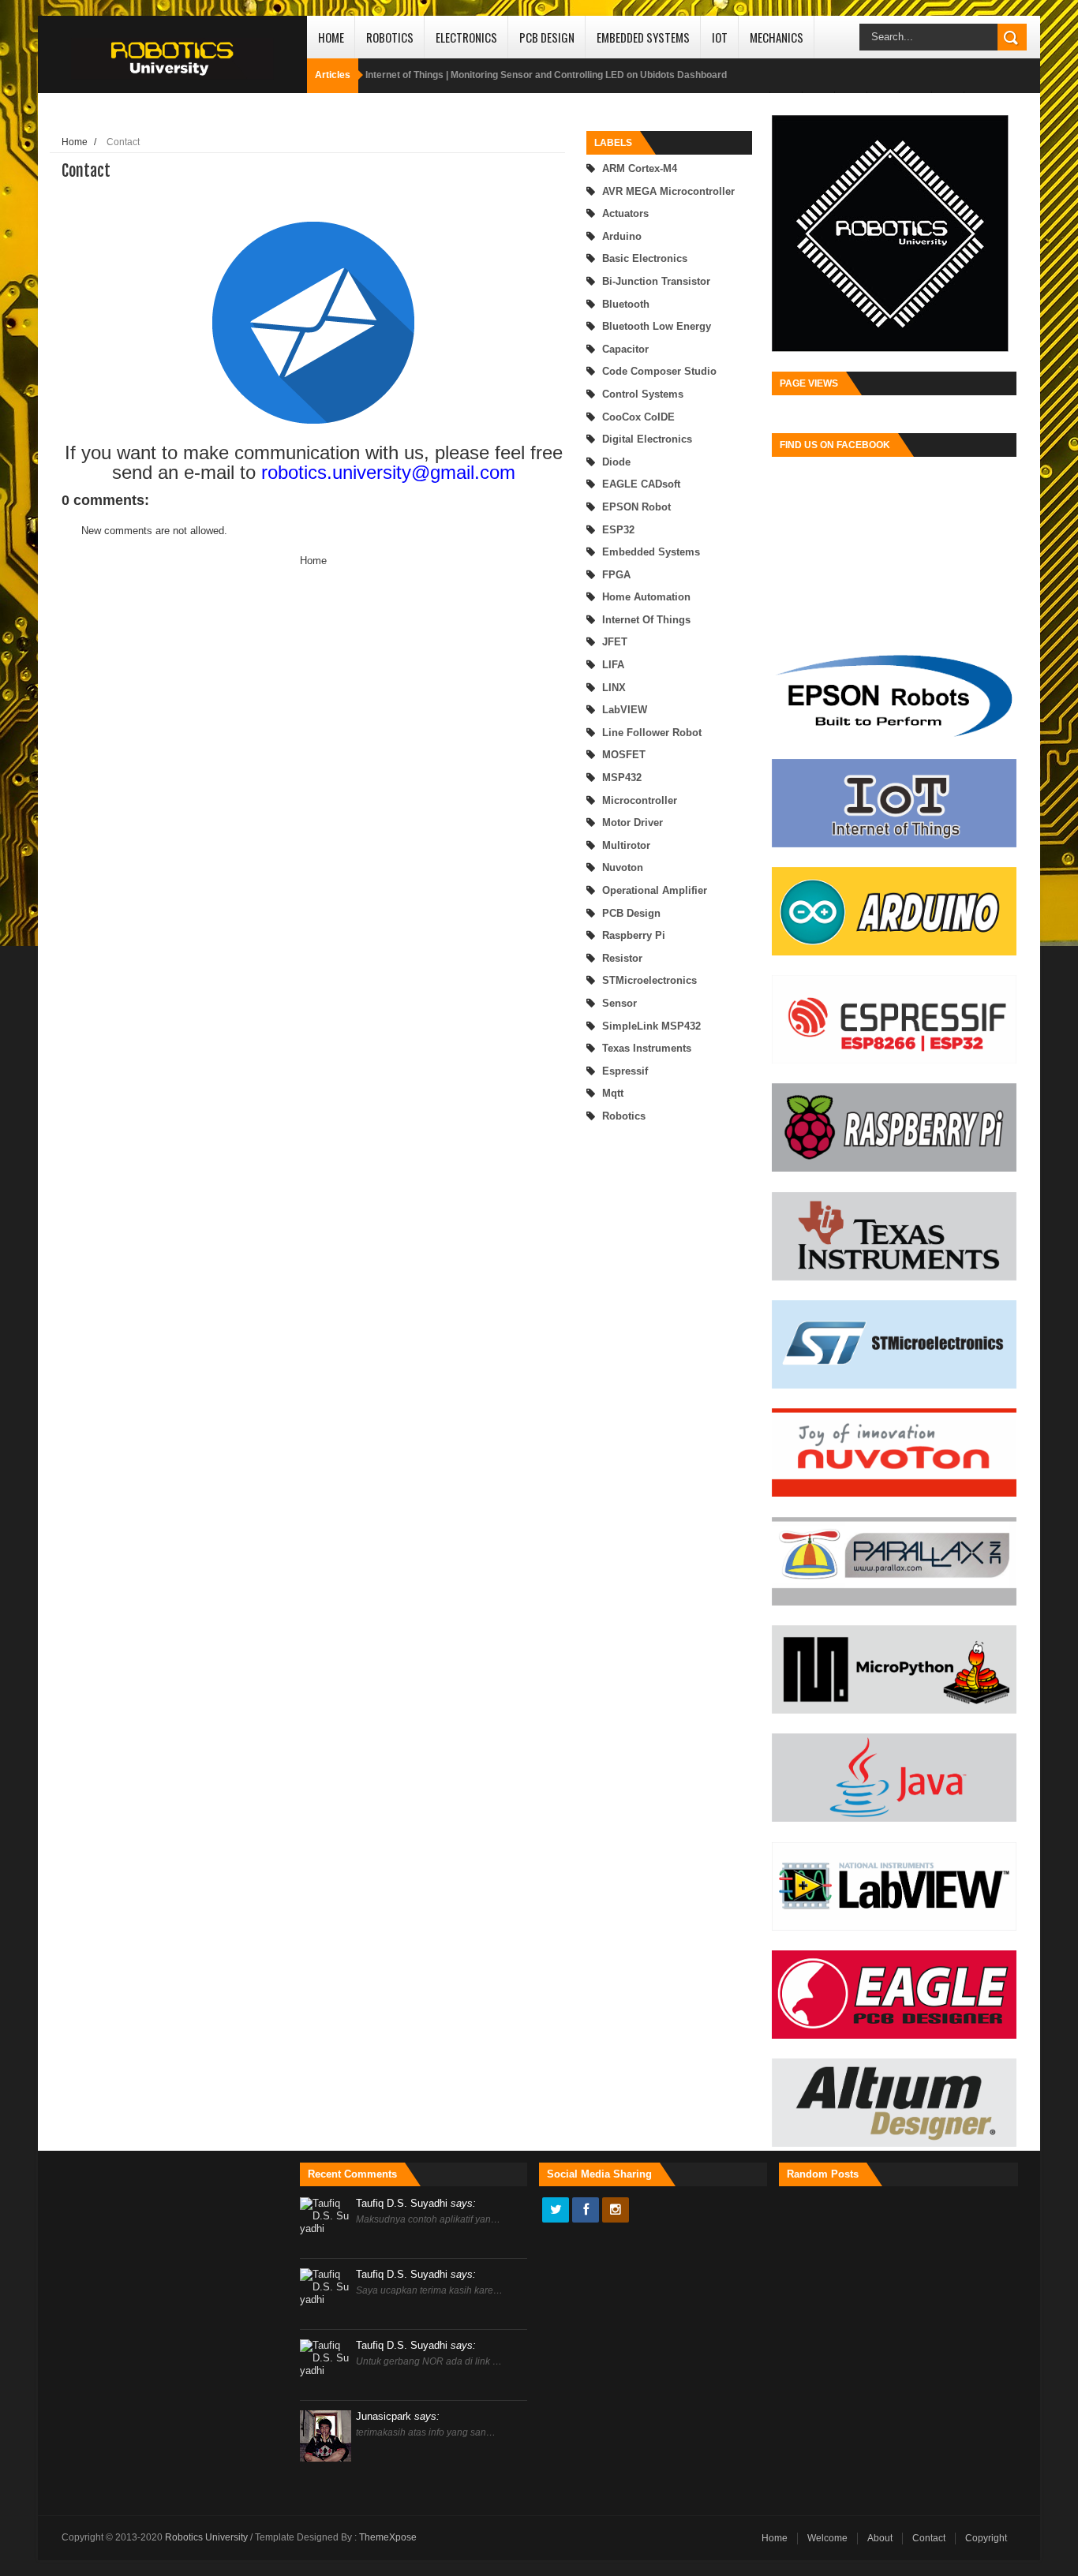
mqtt (613, 1093)
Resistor (622, 958)
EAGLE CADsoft (641, 484)
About (880, 2538)
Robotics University (208, 2537)
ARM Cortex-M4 (640, 168)
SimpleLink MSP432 (651, 1026)
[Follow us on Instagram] (616, 2211)
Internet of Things (646, 620)
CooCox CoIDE (638, 417)
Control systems (643, 394)
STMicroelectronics (649, 980)
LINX (614, 688)
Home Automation (646, 597)
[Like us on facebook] (586, 2211)
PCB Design (547, 37)
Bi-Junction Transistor (656, 281)
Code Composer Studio (659, 371)
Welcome (827, 2538)
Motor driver (633, 823)
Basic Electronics (645, 258)
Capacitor (625, 349)
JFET (615, 642)
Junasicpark (398, 2416)
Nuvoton (623, 867)
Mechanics (777, 37)
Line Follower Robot (652, 733)
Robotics (390, 37)
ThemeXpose (388, 2537)
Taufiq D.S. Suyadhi (416, 2203)
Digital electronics (647, 439)
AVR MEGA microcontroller (668, 191)
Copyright (986, 2538)
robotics (624, 1116)
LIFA (613, 665)
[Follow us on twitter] (556, 2211)
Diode (616, 462)
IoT (720, 37)
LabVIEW (625, 710)
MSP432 (622, 778)
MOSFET (624, 755)
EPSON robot (636, 507)
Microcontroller (640, 800)
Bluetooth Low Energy (657, 326)
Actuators (625, 213)
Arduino (622, 236)
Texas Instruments (647, 1048)
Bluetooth (626, 304)
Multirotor (626, 845)
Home (331, 37)
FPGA (616, 575)
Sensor (619, 1003)
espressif (625, 1071)
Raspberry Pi (634, 935)
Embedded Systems (643, 37)
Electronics (466, 37)
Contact (929, 2538)
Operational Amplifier (655, 890)
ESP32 (618, 530)
